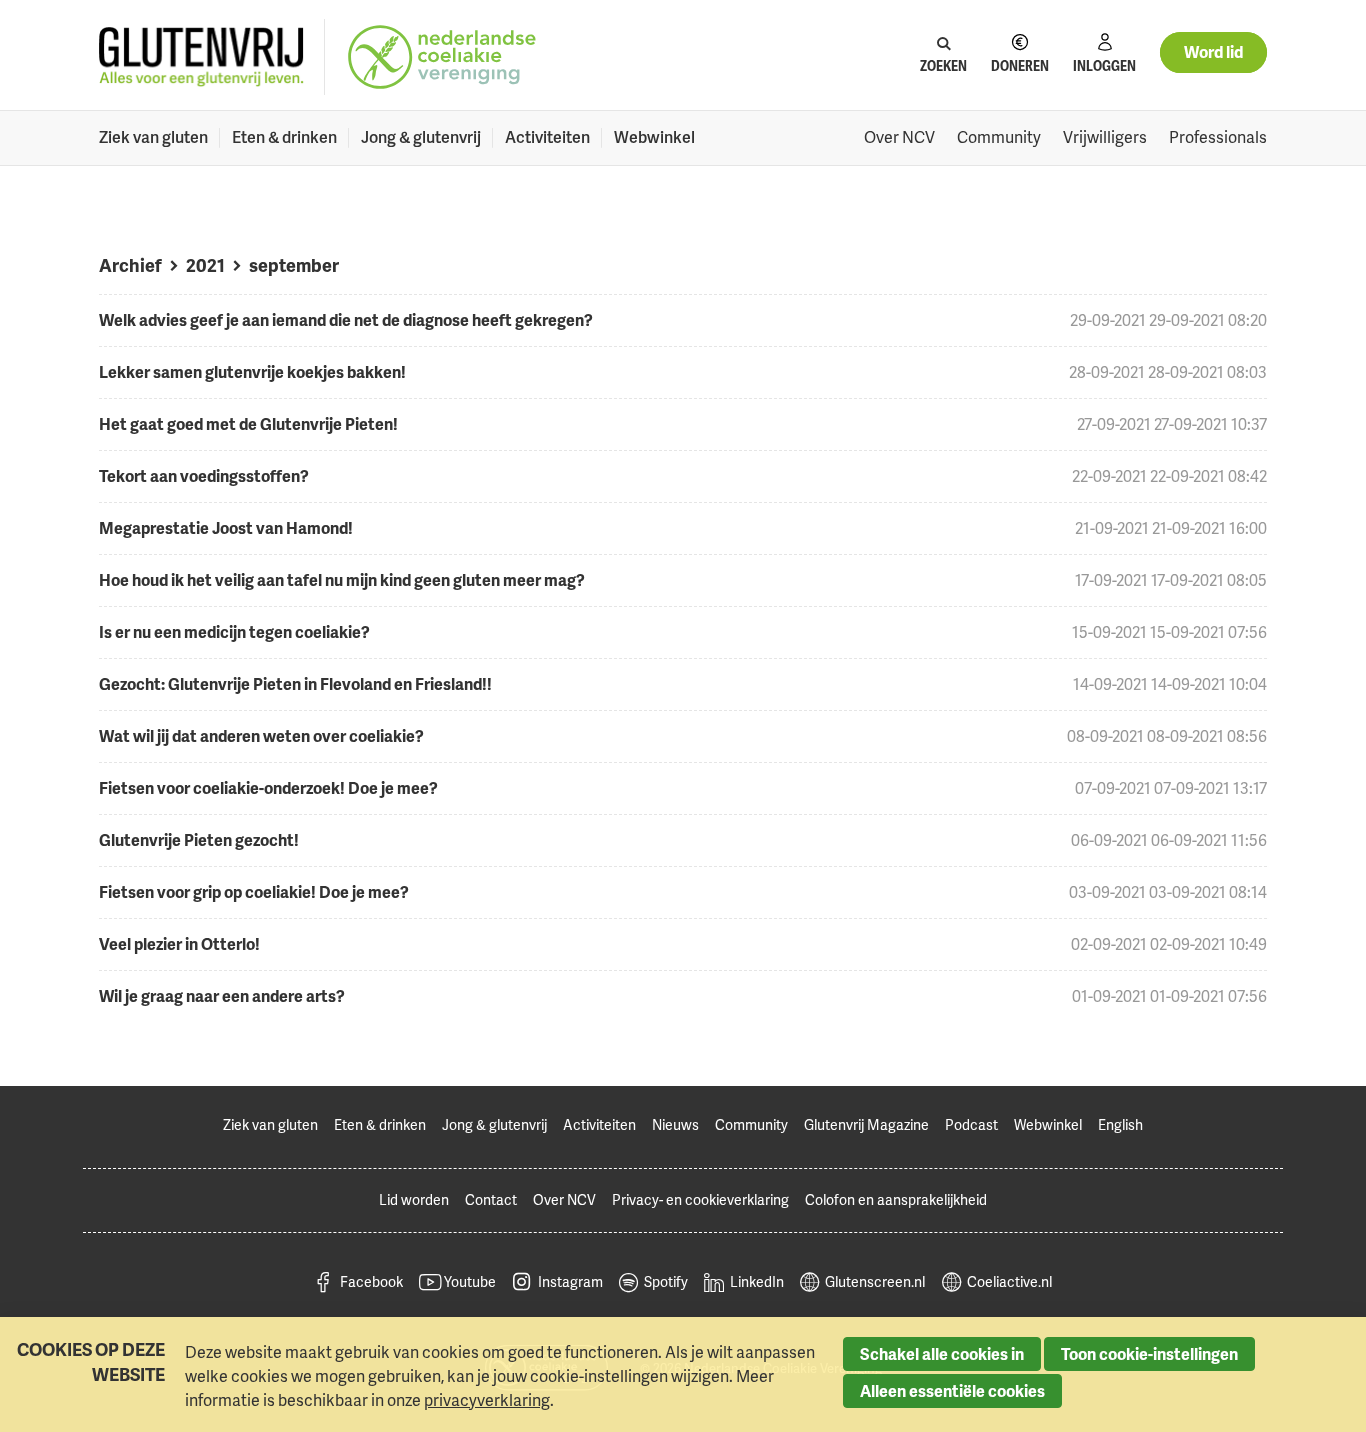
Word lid (1213, 52)
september (294, 264)
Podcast (971, 1124)
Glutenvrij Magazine (866, 1124)
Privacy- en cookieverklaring (700, 1199)
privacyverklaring (487, 1400)
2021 (205, 264)
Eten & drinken (284, 137)
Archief (130, 264)
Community (999, 137)
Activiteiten (547, 137)
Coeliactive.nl (1009, 1281)
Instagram (570, 1281)
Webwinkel (654, 137)
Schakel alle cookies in (942, 1354)
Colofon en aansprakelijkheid (896, 1199)
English (1120, 1124)
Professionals (1218, 137)
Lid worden (414, 1199)
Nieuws (675, 1124)
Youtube (470, 1281)
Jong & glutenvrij (421, 137)
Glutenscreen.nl (875, 1281)
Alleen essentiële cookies (952, 1391)
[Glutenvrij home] (201, 57)
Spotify (666, 1281)
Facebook (371, 1281)
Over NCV (899, 137)
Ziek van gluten (153, 137)
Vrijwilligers (1105, 137)
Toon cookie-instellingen (1149, 1354)
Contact (491, 1199)
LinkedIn (757, 1281)
